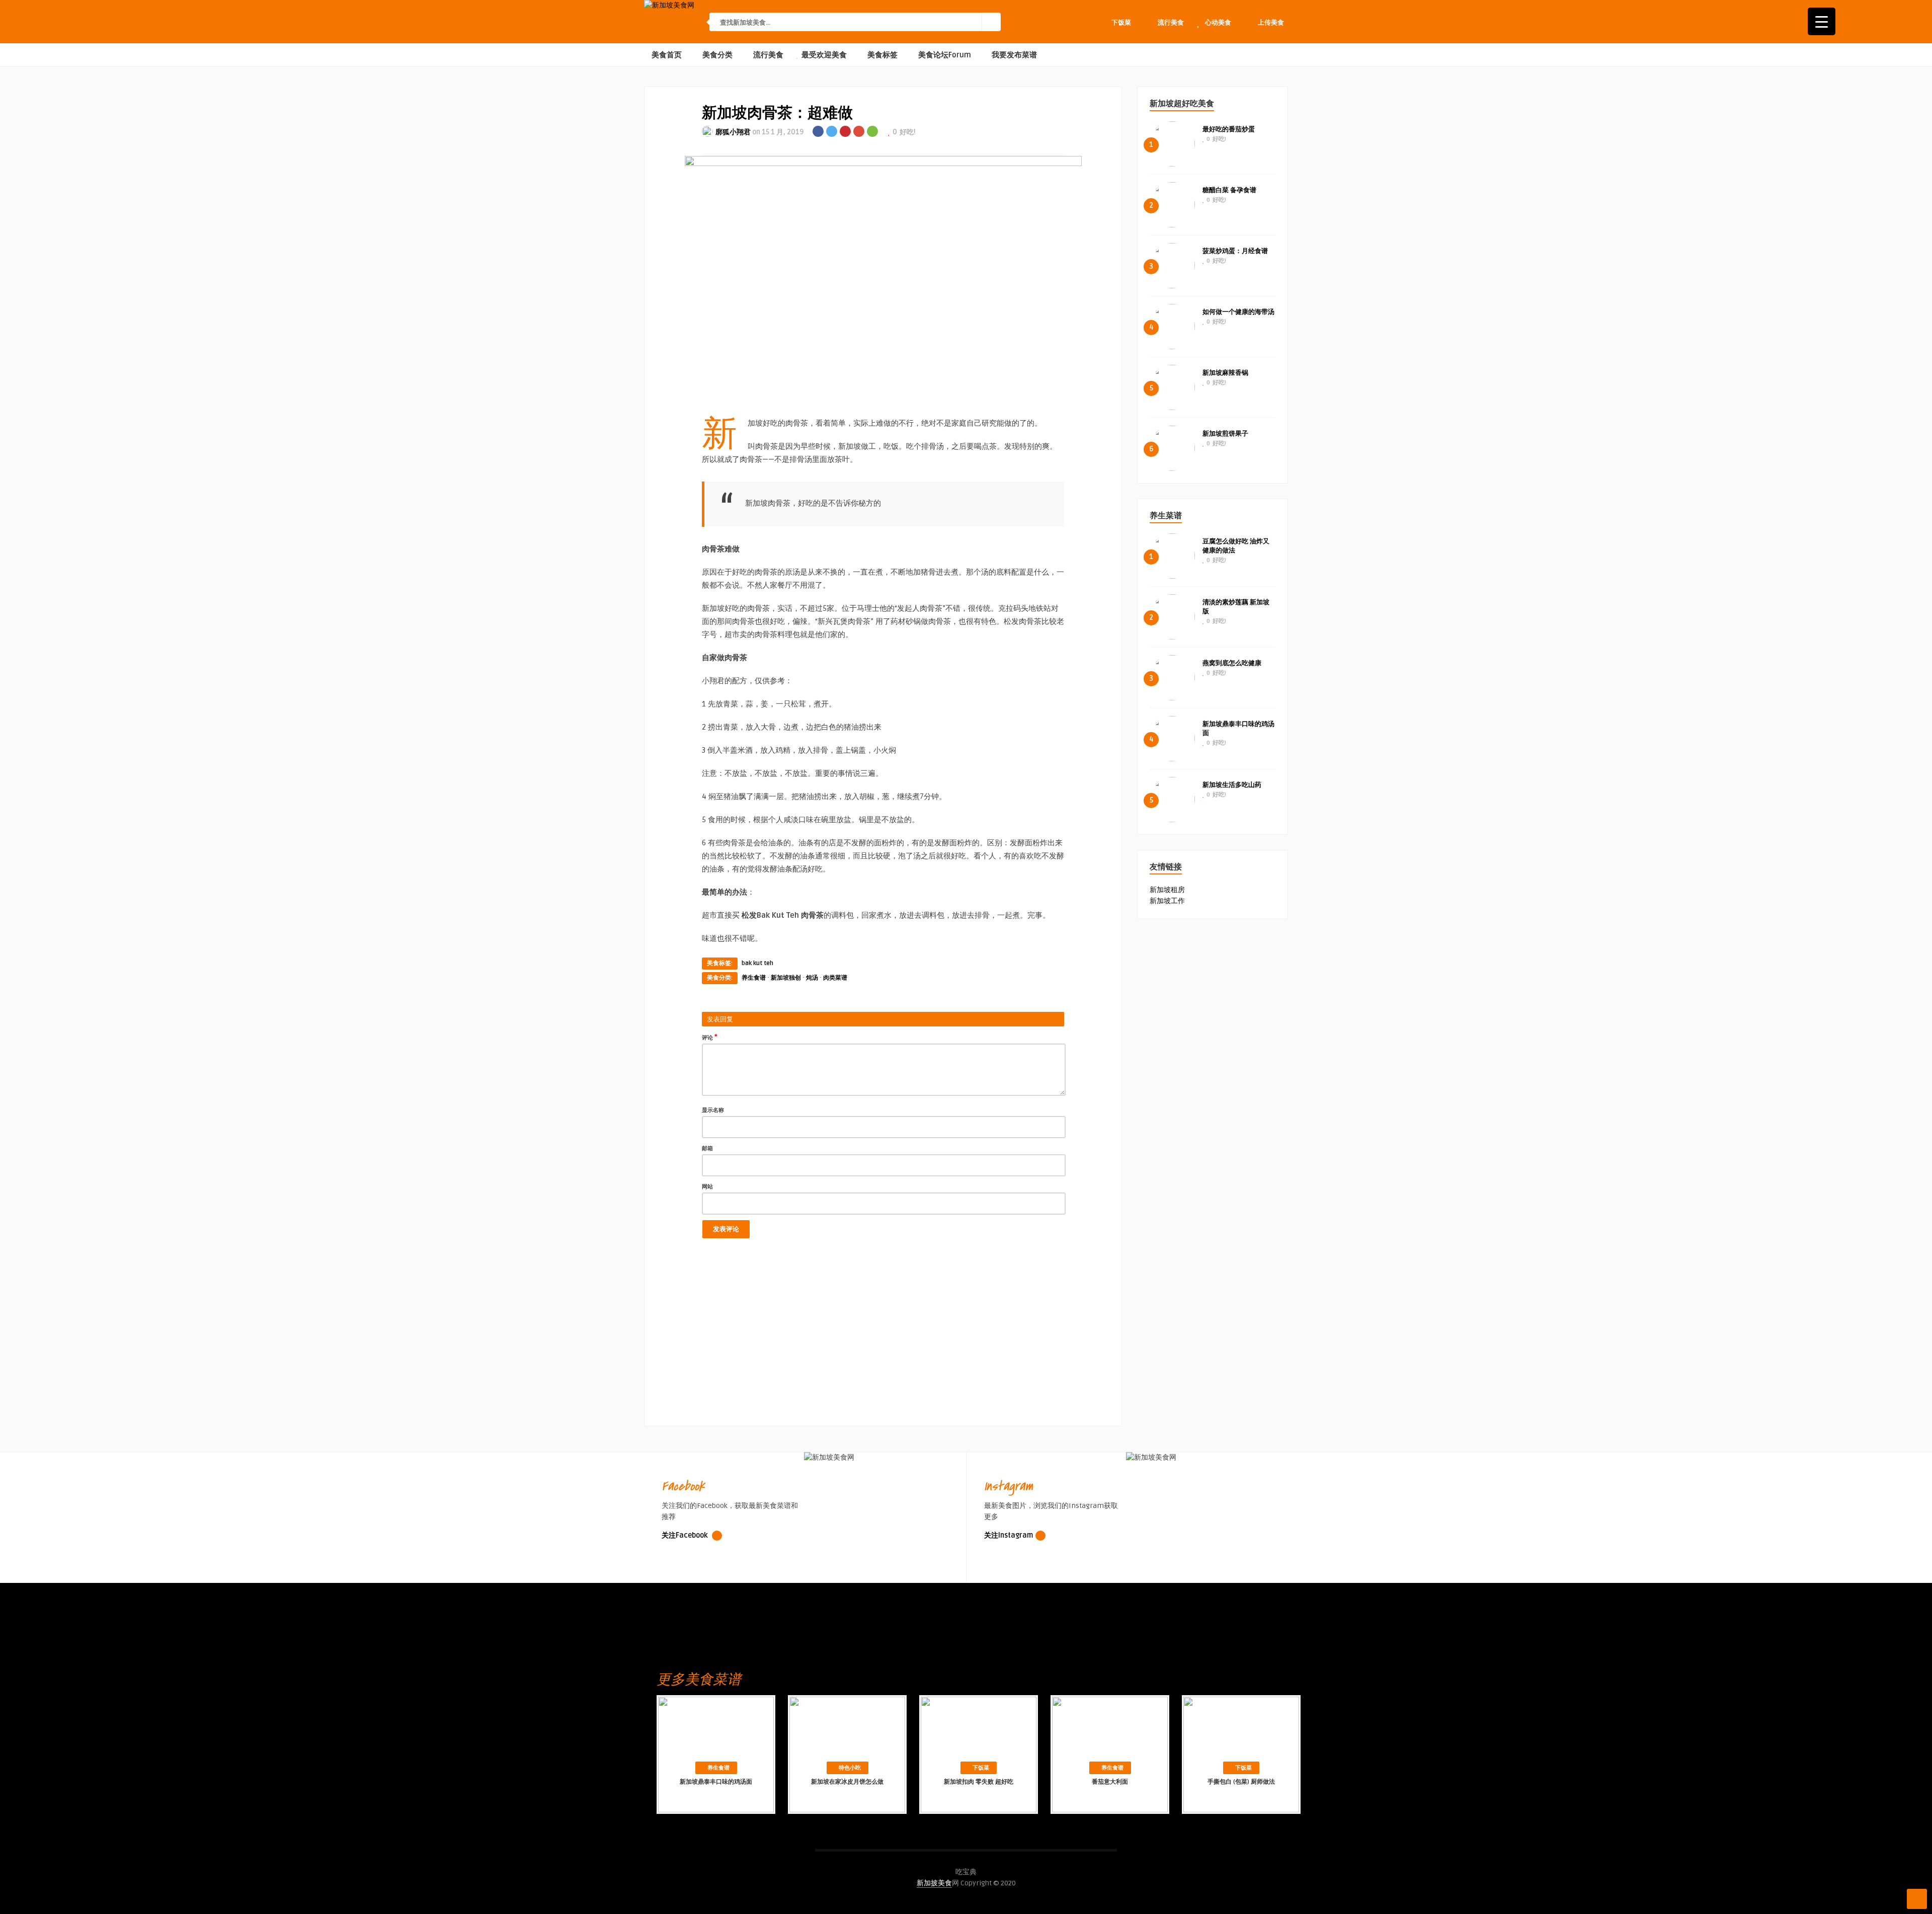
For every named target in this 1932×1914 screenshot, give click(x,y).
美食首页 (666, 55)
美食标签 (881, 55)
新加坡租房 (1167, 890)
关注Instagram (1009, 1535)
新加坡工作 (1167, 901)
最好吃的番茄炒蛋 (1229, 129)
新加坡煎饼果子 (1225, 434)
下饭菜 (981, 1768)
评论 (710, 1037)
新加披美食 (934, 1883)
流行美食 (767, 55)
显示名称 (713, 1110)
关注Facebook (686, 1535)
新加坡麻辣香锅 (1225, 373)
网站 (707, 1187)
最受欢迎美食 (823, 55)
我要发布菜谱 (1013, 55)
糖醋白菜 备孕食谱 (1229, 190)
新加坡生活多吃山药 (1232, 785)
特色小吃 (850, 1768)
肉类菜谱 (835, 978)
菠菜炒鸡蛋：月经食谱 (1235, 251)
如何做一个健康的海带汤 (1238, 312)
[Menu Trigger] (1822, 21)
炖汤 (812, 978)
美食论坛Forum (944, 55)
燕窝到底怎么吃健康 (1232, 663)
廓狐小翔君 (733, 132)
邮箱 (707, 1148)
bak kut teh (757, 963)
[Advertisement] (883, 1343)
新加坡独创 (786, 978)
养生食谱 (754, 978)
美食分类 (716, 55)
